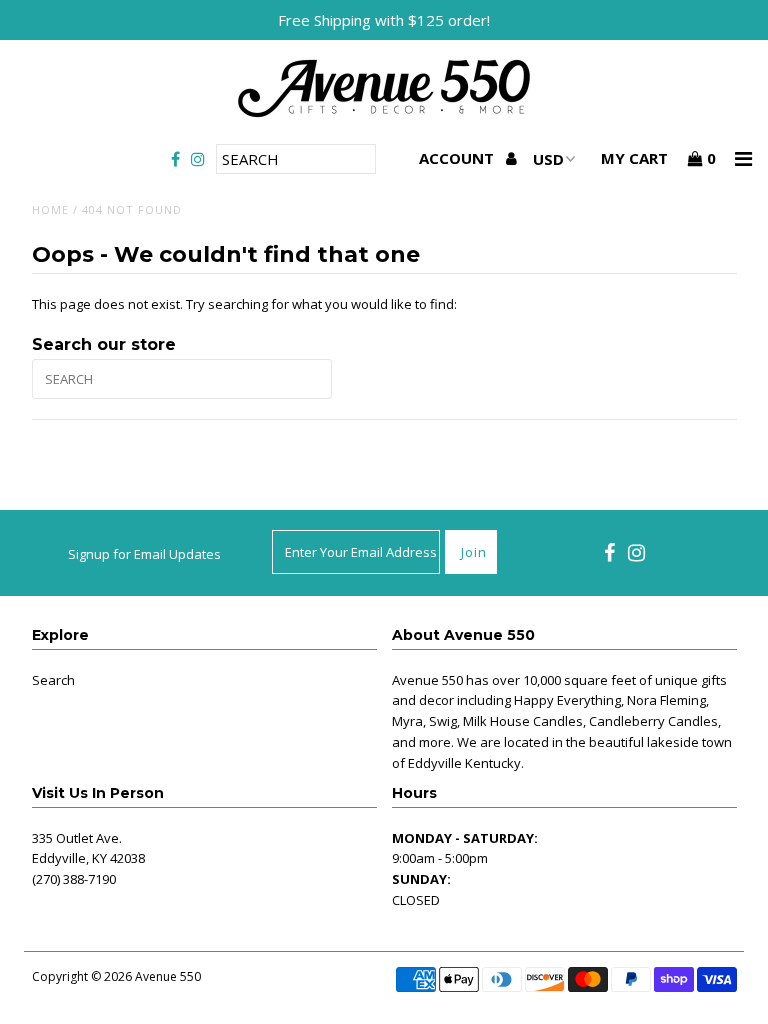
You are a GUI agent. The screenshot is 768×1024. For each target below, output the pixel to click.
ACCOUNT (458, 158)
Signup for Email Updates (144, 554)
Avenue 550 (168, 976)
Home (50, 209)
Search (53, 680)
